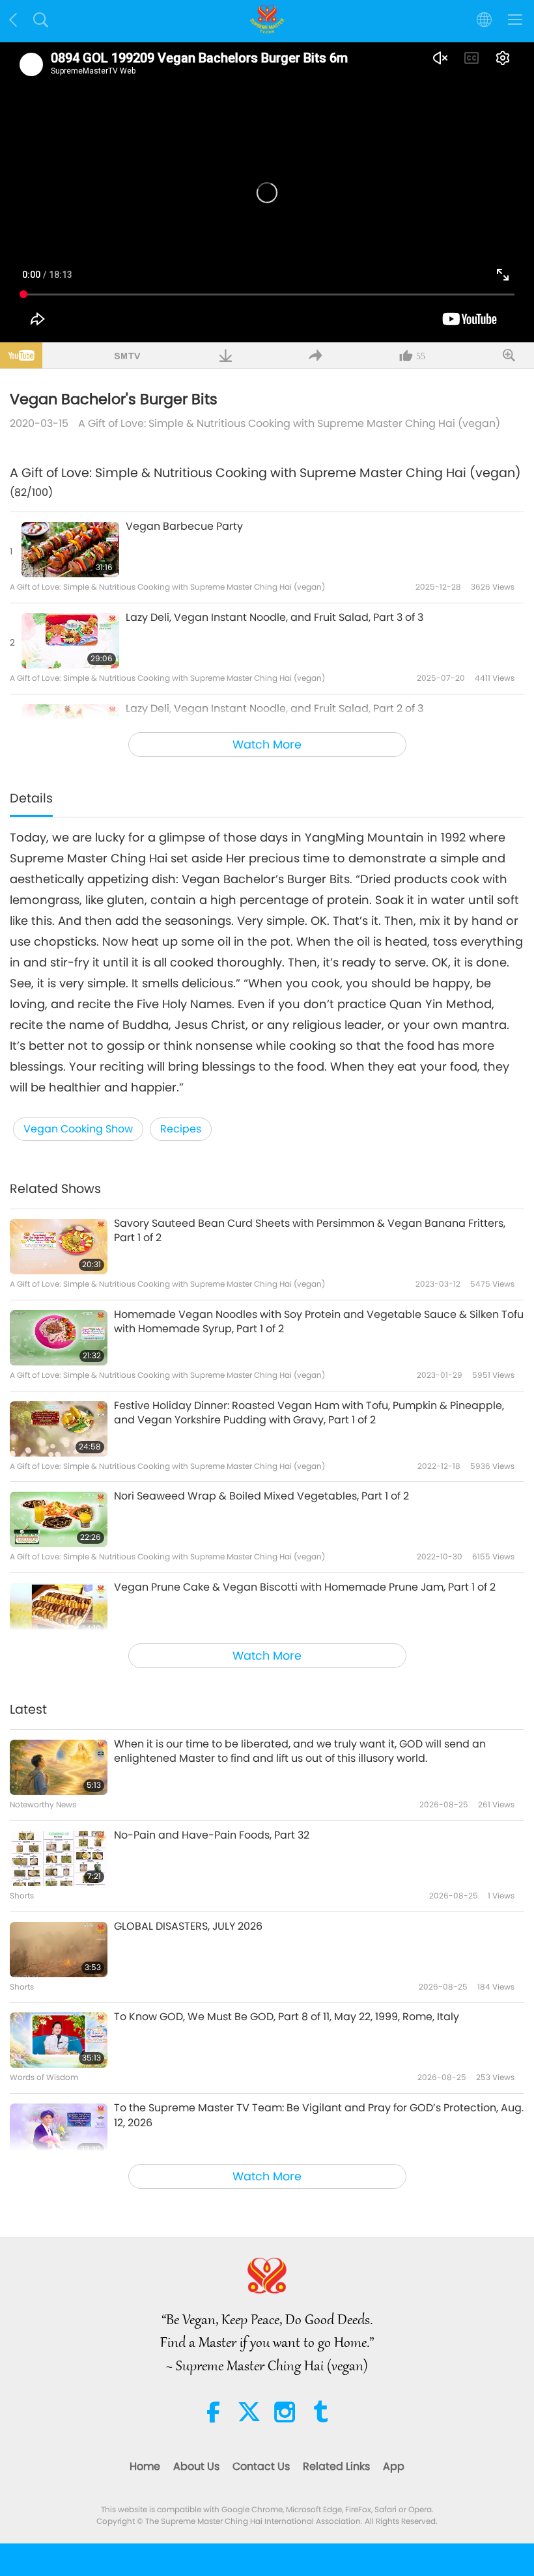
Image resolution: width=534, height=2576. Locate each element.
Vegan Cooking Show (78, 1129)
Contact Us (261, 2466)
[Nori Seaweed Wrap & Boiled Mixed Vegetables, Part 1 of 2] (59, 1519)
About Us (196, 2466)
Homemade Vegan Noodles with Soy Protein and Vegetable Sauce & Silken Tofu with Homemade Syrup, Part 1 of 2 (319, 1322)
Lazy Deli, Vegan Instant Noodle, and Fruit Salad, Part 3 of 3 (274, 618)
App (394, 2466)
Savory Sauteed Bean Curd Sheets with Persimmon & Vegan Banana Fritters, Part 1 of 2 (310, 1231)
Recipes (181, 1129)
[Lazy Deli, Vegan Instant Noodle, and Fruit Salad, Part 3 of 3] (70, 641)
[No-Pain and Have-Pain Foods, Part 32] (59, 1858)
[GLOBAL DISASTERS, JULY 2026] (59, 1950)
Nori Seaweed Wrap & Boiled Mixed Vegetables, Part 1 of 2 (261, 1496)
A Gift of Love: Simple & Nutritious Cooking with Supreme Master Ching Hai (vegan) (289, 423)
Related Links (336, 2466)
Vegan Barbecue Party (184, 527)
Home (145, 2466)
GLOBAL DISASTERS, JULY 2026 (188, 1926)
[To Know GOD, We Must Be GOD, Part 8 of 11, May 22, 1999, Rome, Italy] (59, 2040)
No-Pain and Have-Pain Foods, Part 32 (212, 1835)
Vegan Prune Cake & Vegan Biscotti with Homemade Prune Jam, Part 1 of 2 (305, 1587)
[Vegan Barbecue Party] (70, 550)
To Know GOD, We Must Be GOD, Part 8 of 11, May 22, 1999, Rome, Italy (287, 2017)
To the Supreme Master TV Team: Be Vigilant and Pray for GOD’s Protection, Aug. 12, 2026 (319, 2115)
